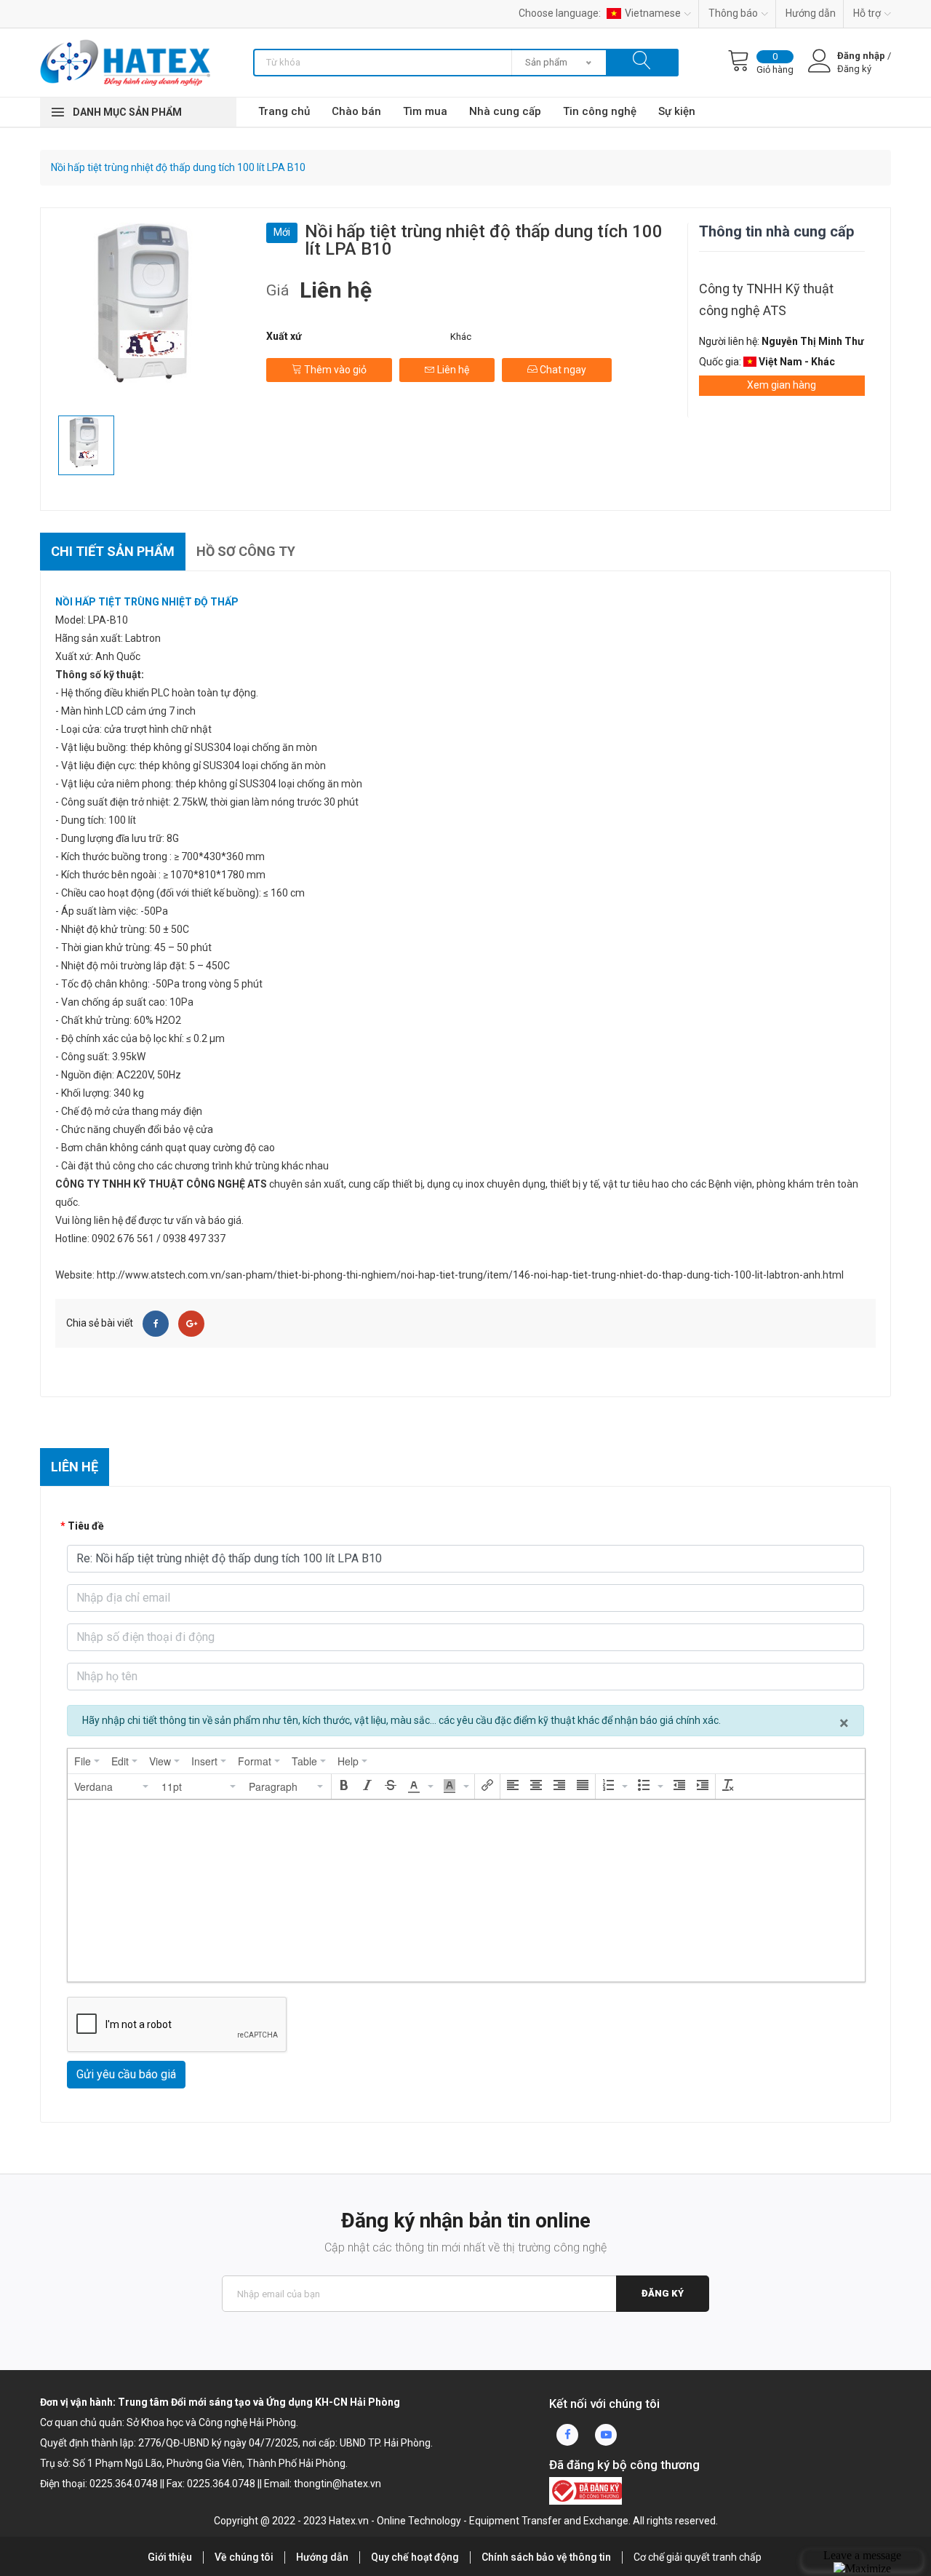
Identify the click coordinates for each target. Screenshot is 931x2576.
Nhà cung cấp (505, 111)
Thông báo (733, 13)
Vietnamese (653, 13)
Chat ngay (562, 370)
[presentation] (87, 1761)
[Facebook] (156, 1324)
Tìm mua (425, 111)
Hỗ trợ (867, 13)
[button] (112, 1786)
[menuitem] (87, 1761)
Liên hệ (452, 370)
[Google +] (191, 1324)
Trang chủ (284, 111)
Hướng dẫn (811, 13)
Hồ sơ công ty (246, 551)
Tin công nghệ (600, 111)
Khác (461, 337)
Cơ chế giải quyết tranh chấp (698, 2557)
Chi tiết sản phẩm (113, 551)
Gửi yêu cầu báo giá (126, 2074)
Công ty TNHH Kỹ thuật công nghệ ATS (766, 299)
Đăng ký (663, 2293)
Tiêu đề (86, 1526)
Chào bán (356, 111)
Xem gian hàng (782, 385)
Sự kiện (677, 111)
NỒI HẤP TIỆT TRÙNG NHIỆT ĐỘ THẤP (147, 602)
